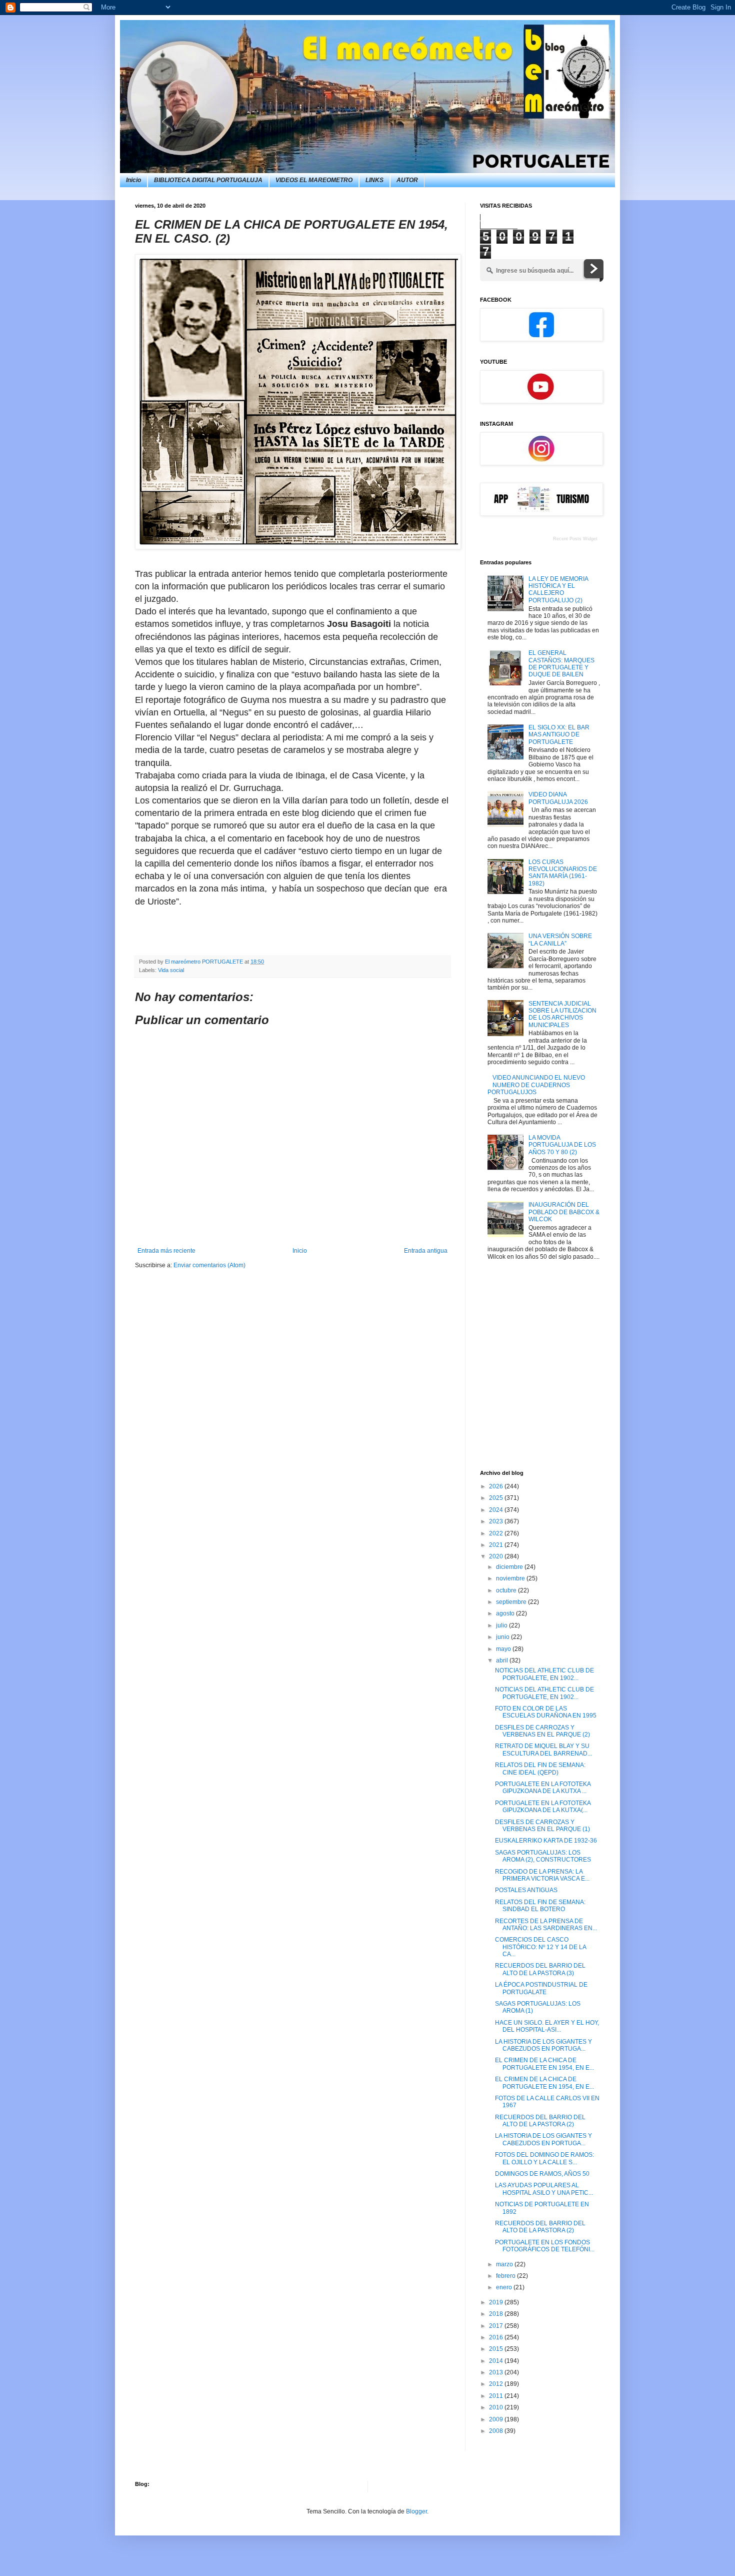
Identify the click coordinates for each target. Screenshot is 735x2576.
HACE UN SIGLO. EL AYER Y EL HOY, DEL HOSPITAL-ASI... (547, 2026)
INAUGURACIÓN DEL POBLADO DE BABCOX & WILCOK (564, 1212)
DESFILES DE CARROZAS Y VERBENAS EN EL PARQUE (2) (542, 1731)
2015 (497, 2349)
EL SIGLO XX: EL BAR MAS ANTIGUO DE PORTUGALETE (559, 735)
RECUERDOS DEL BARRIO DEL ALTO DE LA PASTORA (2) (540, 2121)
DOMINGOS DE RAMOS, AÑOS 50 (542, 2174)
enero (505, 2287)
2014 (497, 2361)
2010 (497, 2407)
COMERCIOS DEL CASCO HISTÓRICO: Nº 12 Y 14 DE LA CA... (540, 1947)
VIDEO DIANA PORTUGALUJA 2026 (558, 798)
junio (503, 1637)
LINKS (374, 180)
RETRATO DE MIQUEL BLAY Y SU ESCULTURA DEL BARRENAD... (543, 1750)
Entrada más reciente (166, 1251)
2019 (497, 2302)
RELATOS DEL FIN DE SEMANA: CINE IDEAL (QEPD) (540, 1769)
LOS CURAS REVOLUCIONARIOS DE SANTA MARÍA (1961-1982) (563, 873)
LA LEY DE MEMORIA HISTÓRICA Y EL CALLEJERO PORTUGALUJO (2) (558, 590)
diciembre (510, 1567)
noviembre (511, 1578)
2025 (497, 1498)
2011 (497, 2396)
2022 (497, 1533)
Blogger (416, 2511)
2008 (497, 2431)
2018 (497, 2314)
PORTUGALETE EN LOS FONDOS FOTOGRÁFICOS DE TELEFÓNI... (545, 2246)
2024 (497, 1510)
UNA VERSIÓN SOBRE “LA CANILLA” (560, 940)
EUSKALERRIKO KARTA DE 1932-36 (546, 1841)
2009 (497, 2419)
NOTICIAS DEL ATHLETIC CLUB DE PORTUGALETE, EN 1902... (544, 1674)
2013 (497, 2372)
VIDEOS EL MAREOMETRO (314, 180)
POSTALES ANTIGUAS (526, 1890)
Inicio (133, 180)
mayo (504, 1649)
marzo (505, 2264)
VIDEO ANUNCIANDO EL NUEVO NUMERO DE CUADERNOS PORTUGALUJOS (536, 1085)
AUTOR (407, 180)
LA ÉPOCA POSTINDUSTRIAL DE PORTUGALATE (541, 1988)
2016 (497, 2337)
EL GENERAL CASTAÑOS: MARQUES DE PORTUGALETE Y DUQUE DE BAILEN (561, 664)
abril (503, 1660)
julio (502, 1625)
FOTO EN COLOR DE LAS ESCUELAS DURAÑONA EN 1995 (546, 1712)
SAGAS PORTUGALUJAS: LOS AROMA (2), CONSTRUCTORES (543, 1856)
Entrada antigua (426, 1251)
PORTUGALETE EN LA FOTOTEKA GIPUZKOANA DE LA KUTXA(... (543, 1807)
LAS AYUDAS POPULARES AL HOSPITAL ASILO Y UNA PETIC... (544, 2189)
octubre (507, 1590)
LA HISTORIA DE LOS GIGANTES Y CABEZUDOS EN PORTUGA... (543, 2045)
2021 (497, 1545)
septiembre (512, 1602)
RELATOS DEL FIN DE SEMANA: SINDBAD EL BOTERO (540, 1906)
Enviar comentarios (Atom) (209, 1265)
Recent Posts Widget (575, 539)
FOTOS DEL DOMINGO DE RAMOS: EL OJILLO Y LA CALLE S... (544, 2158)
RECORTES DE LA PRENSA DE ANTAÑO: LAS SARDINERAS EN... (546, 1925)
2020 (497, 1556)
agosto (506, 1613)
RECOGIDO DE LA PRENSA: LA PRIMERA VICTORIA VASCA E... (542, 1875)
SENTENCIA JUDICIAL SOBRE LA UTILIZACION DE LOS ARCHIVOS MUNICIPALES (562, 1014)
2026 (497, 1486)
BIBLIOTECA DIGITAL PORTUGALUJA (208, 180)
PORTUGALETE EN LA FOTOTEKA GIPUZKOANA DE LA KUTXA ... (543, 1788)
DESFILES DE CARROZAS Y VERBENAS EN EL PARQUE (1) (542, 1826)
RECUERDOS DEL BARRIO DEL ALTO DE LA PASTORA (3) (540, 1969)
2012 (497, 2384)
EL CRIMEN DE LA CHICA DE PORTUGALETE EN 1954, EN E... (544, 2064)
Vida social (171, 970)
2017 (497, 2326)
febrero (506, 2276)
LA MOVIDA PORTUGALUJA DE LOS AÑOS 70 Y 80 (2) (562, 1145)
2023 (497, 1521)
